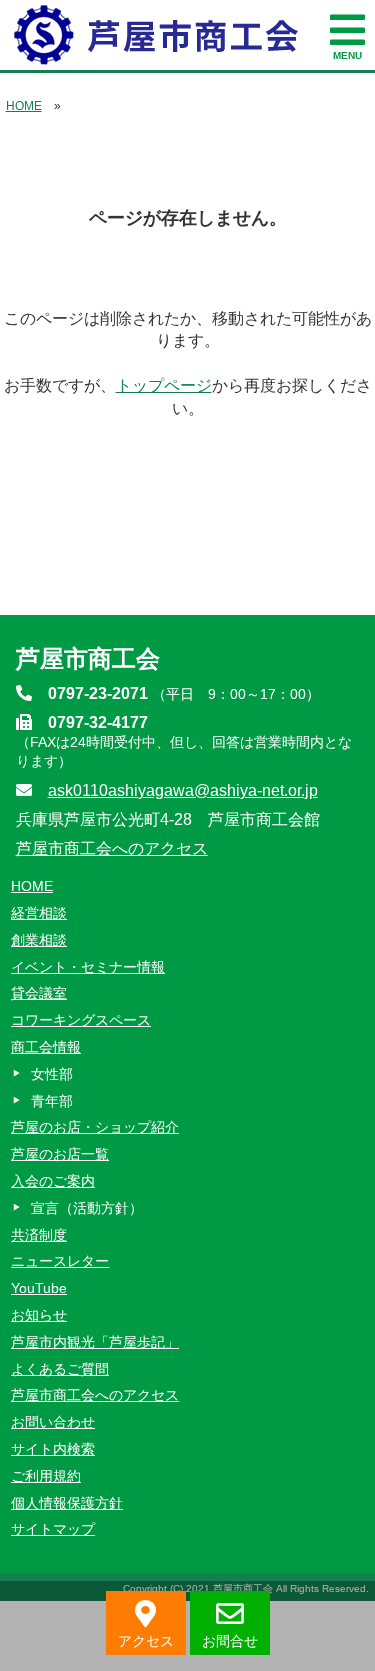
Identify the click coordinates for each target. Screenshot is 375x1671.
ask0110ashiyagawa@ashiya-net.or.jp (183, 790)
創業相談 (39, 940)
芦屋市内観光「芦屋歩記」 (95, 1342)
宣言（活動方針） (87, 1208)
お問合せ (230, 1641)
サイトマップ (53, 1529)
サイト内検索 (53, 1449)
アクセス (146, 1641)
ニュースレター (60, 1261)
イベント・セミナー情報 (88, 967)
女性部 (52, 1074)
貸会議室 (39, 993)
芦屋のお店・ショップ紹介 (95, 1127)
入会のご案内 (53, 1181)
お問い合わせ (53, 1422)
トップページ (164, 385)
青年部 (52, 1101)
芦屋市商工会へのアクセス (112, 848)
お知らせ (39, 1315)
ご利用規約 (46, 1476)
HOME (24, 106)
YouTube (39, 1288)
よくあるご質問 (60, 1369)
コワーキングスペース (81, 1020)
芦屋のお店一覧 (60, 1154)
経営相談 (39, 913)
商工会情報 (46, 1047)
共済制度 (39, 1235)
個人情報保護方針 (67, 1503)
